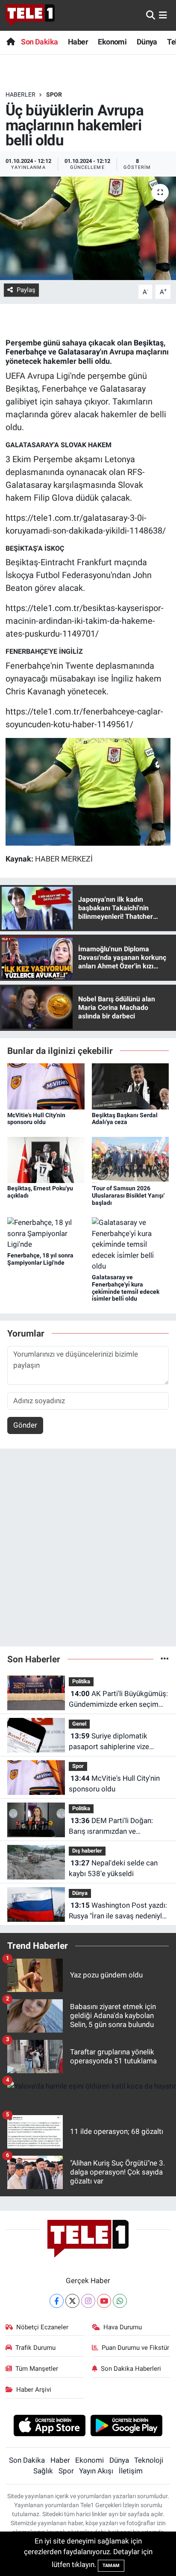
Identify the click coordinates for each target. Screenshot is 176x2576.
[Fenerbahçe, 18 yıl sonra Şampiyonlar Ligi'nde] (46, 1233)
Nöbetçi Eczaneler (42, 2327)
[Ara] (151, 15)
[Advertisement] (88, 1551)
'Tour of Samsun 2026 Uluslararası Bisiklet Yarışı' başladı (128, 1195)
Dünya (147, 42)
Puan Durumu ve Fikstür (135, 2348)
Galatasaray (79, 352)
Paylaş (26, 290)
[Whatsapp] (120, 2301)
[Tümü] (165, 1659)
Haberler (21, 94)
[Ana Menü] (163, 15)
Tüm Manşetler (37, 2369)
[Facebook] (57, 2301)
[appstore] (49, 2427)
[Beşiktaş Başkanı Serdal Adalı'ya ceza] (131, 1086)
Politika (81, 1681)
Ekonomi (112, 42)
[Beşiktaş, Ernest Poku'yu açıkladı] (46, 1159)
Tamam (111, 2566)
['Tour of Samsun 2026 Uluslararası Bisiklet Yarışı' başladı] (131, 1159)
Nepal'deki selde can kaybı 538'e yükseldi (113, 1868)
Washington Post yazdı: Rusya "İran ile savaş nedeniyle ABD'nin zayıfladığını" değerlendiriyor (118, 1911)
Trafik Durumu (35, 2348)
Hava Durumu (123, 2327)
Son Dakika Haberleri (131, 2369)
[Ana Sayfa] (10, 42)
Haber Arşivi (34, 2390)
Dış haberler (87, 1851)
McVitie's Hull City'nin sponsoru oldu (36, 1119)
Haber (78, 42)
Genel (79, 1724)
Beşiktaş (149, 343)
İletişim (131, 2471)
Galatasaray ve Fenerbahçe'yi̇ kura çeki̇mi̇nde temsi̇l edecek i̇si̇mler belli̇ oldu (126, 1288)
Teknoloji (149, 2460)
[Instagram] (88, 2301)
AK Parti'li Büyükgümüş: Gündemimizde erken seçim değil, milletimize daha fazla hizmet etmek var (118, 1700)
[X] (72, 2301)
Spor (54, 94)
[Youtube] (104, 2301)
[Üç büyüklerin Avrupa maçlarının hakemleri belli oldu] (88, 228)
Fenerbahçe (26, 352)
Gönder (25, 1425)
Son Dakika (39, 42)
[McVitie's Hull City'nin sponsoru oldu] (46, 1086)
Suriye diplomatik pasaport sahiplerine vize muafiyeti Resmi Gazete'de (111, 1742)
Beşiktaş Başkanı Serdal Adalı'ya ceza (125, 1119)
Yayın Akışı (96, 2471)
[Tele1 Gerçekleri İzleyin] (30, 15)
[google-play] (127, 2427)
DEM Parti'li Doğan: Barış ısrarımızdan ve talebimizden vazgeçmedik (112, 1827)
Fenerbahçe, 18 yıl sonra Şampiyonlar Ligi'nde (40, 1259)
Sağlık (43, 2471)
